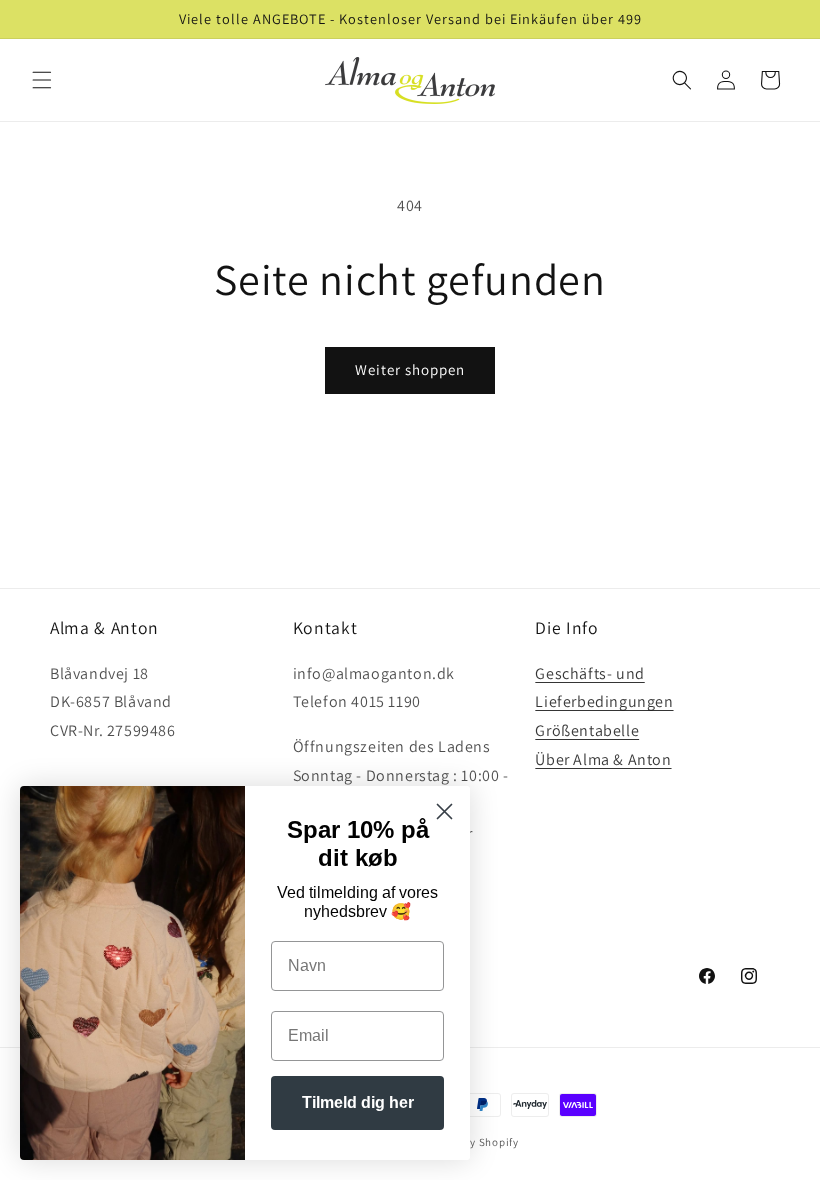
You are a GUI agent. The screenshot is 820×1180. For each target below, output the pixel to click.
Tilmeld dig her (358, 1102)
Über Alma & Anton (603, 759)
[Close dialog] (444, 811)
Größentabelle (587, 730)
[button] (42, 80)
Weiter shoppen (410, 369)
